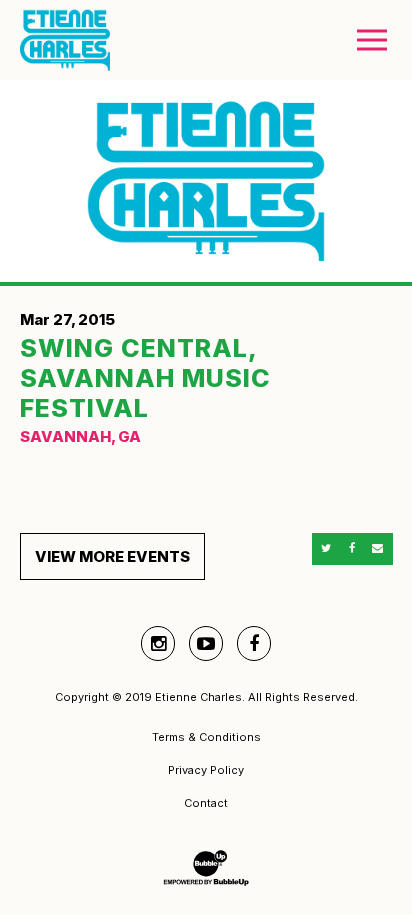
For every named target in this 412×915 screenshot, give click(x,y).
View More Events (112, 556)
